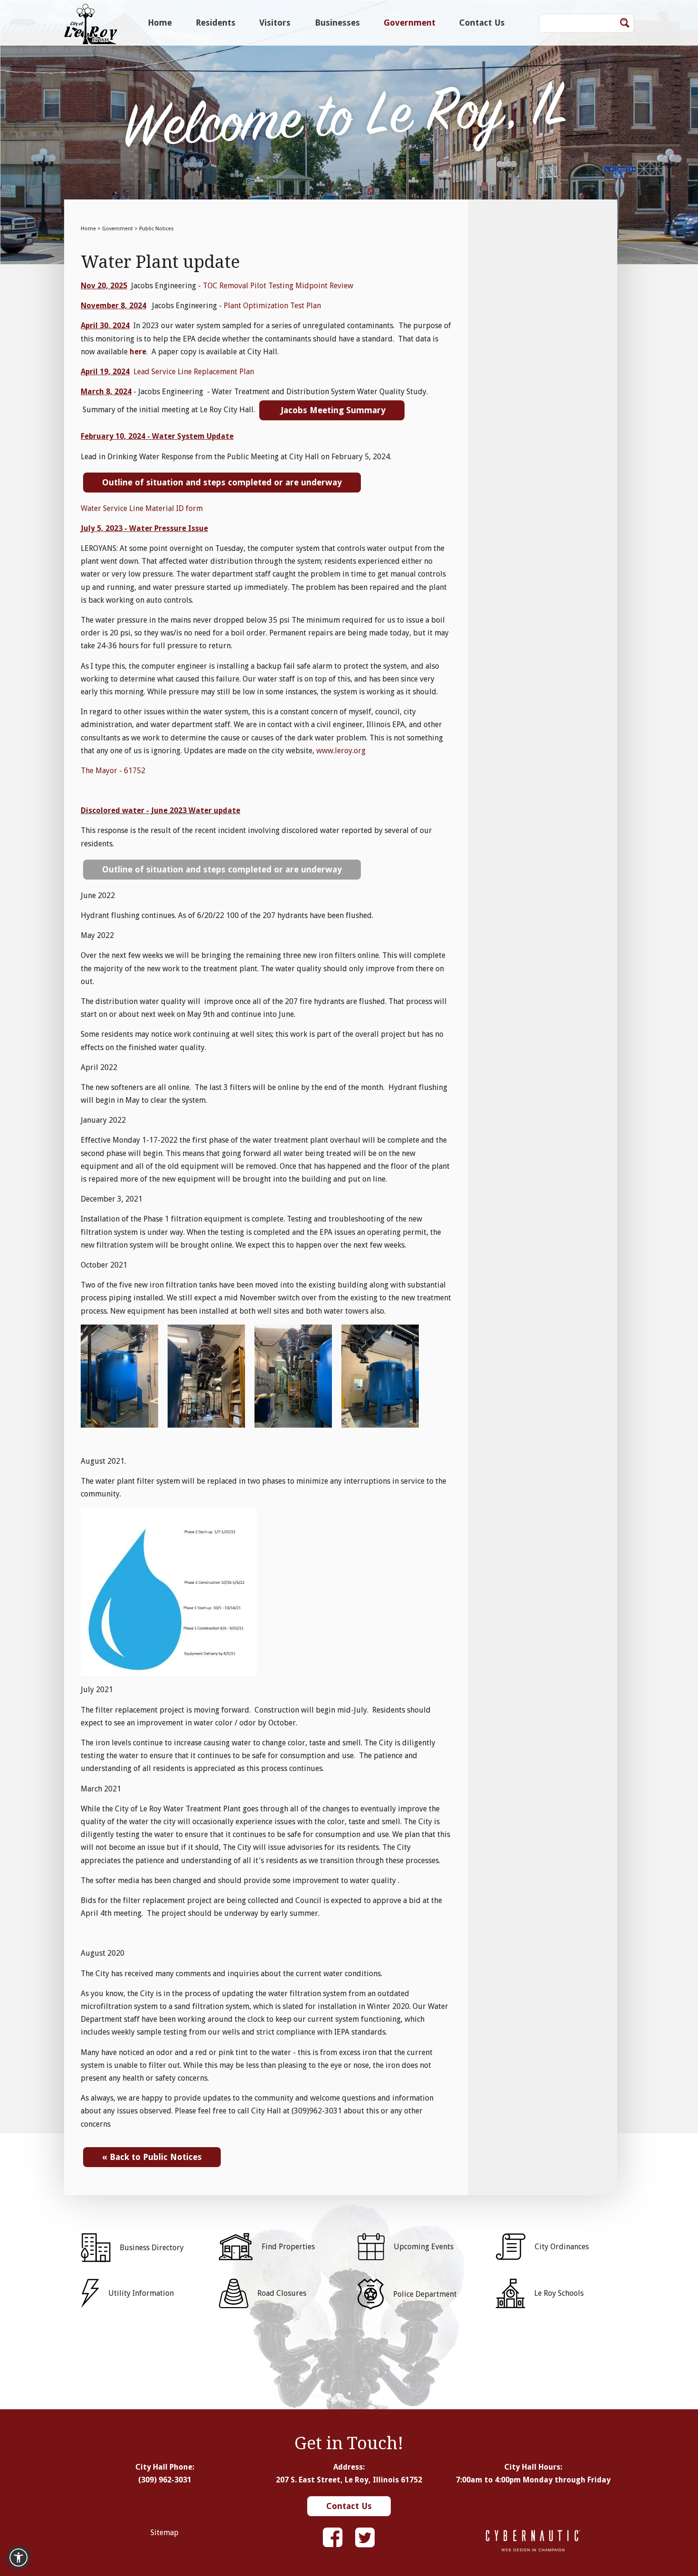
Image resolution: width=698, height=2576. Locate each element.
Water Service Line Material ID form (142, 508)
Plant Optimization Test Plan (272, 306)
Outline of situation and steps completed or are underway (222, 482)
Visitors (275, 23)
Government (410, 23)
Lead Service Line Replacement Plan (194, 372)
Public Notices (156, 229)
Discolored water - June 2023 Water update (160, 810)
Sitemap (165, 2533)
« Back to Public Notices (152, 2157)
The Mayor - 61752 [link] (113, 771)
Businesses (337, 23)
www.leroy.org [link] (341, 751)
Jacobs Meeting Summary (332, 410)
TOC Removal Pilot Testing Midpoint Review (278, 286)
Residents (216, 23)
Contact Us (482, 23)
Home (160, 23)
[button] (19, 2557)
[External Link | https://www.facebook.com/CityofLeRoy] (333, 2538)
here (138, 352)
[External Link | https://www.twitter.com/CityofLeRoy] (365, 2538)
